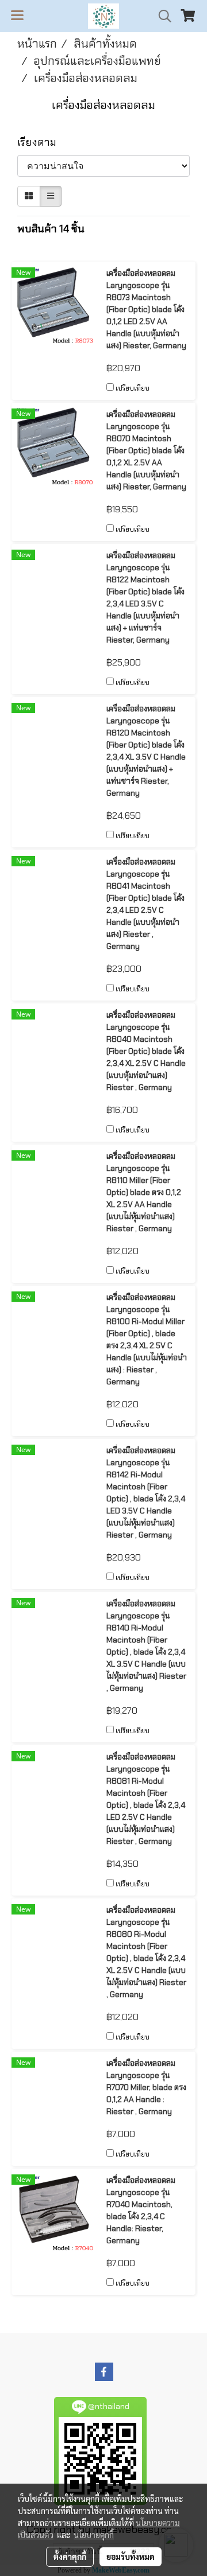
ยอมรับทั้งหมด (131, 2556)
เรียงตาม (40, 142)
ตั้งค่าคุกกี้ (70, 2556)
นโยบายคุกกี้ (94, 2535)
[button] (161, 16)
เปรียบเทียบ (133, 388)
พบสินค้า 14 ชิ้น (51, 229)
